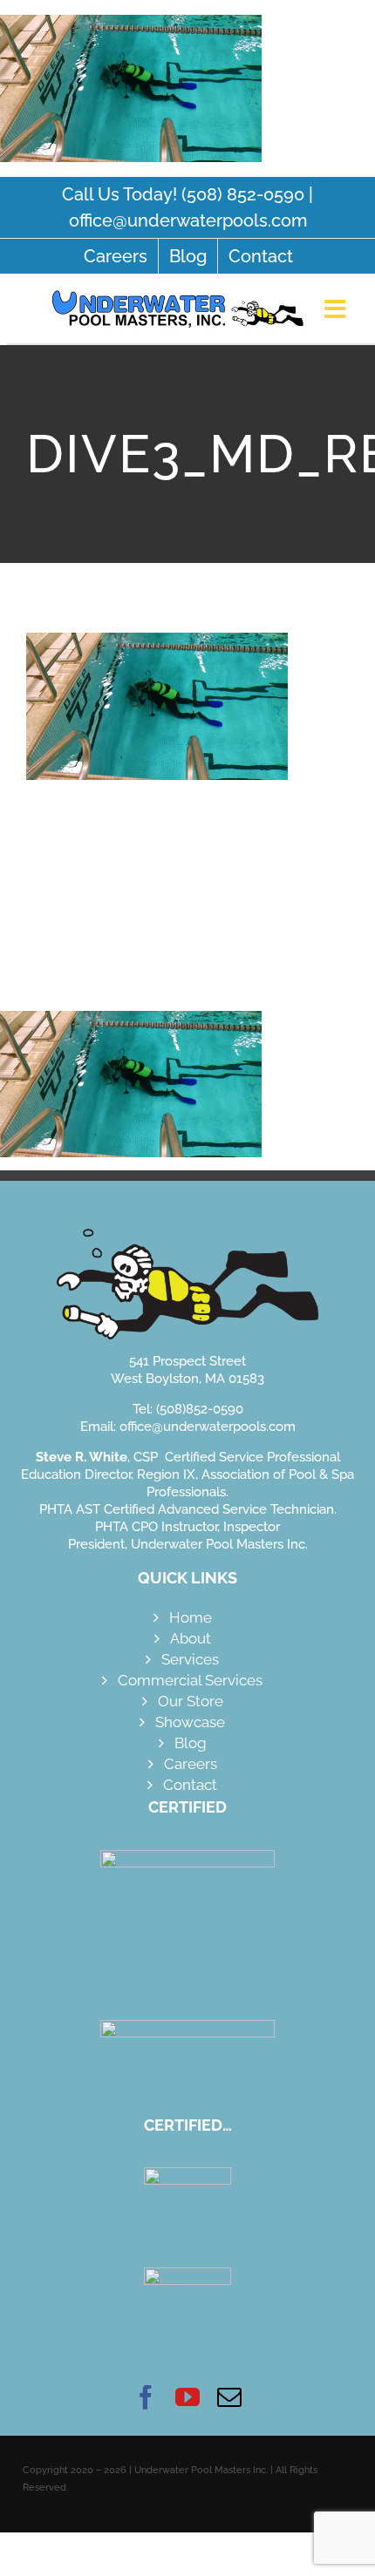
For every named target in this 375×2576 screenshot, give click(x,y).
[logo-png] (177, 289)
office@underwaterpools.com (188, 220)
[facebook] (146, 2397)
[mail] (229, 2397)
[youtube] (187, 2397)
